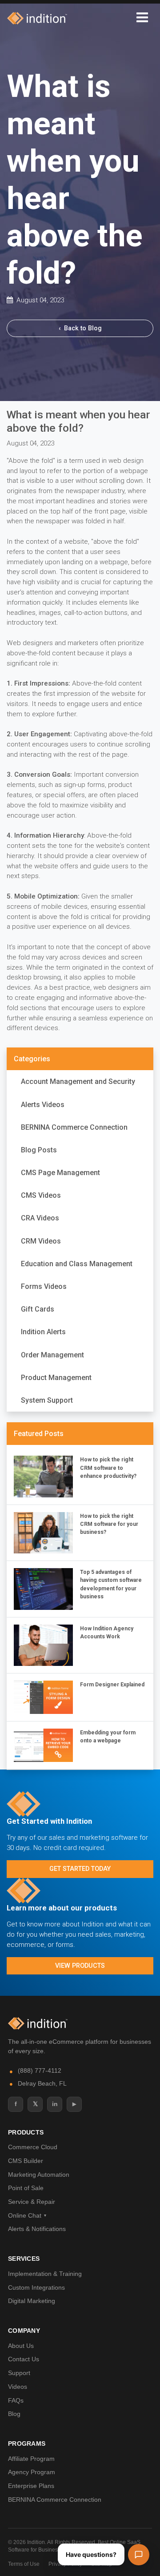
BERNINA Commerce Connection (74, 1127)
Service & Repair (32, 2202)
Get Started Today (80, 1869)
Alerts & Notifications (37, 2229)
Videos (18, 2387)
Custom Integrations (36, 2287)
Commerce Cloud (33, 2147)
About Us (21, 2346)
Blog (14, 2414)
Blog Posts (39, 1150)
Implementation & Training (45, 2274)
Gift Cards (38, 1309)
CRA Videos (40, 1218)
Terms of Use (24, 2564)
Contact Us (24, 2359)
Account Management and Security (78, 1081)
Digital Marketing (32, 2301)
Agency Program (32, 2472)
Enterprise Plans (31, 2486)
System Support (47, 1400)
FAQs (16, 2400)
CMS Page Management (60, 1173)
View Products (80, 1966)
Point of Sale (26, 2188)
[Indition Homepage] (38, 2023)
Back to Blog (80, 328)
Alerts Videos (43, 1105)
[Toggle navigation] (142, 18)
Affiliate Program (31, 2459)
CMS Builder (26, 2161)
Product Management (56, 1378)
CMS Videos (41, 1195)
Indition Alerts (43, 1332)
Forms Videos (44, 1286)
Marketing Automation (39, 2175)
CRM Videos (41, 1241)
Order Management (52, 1355)
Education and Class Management (77, 1264)
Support (19, 2373)
